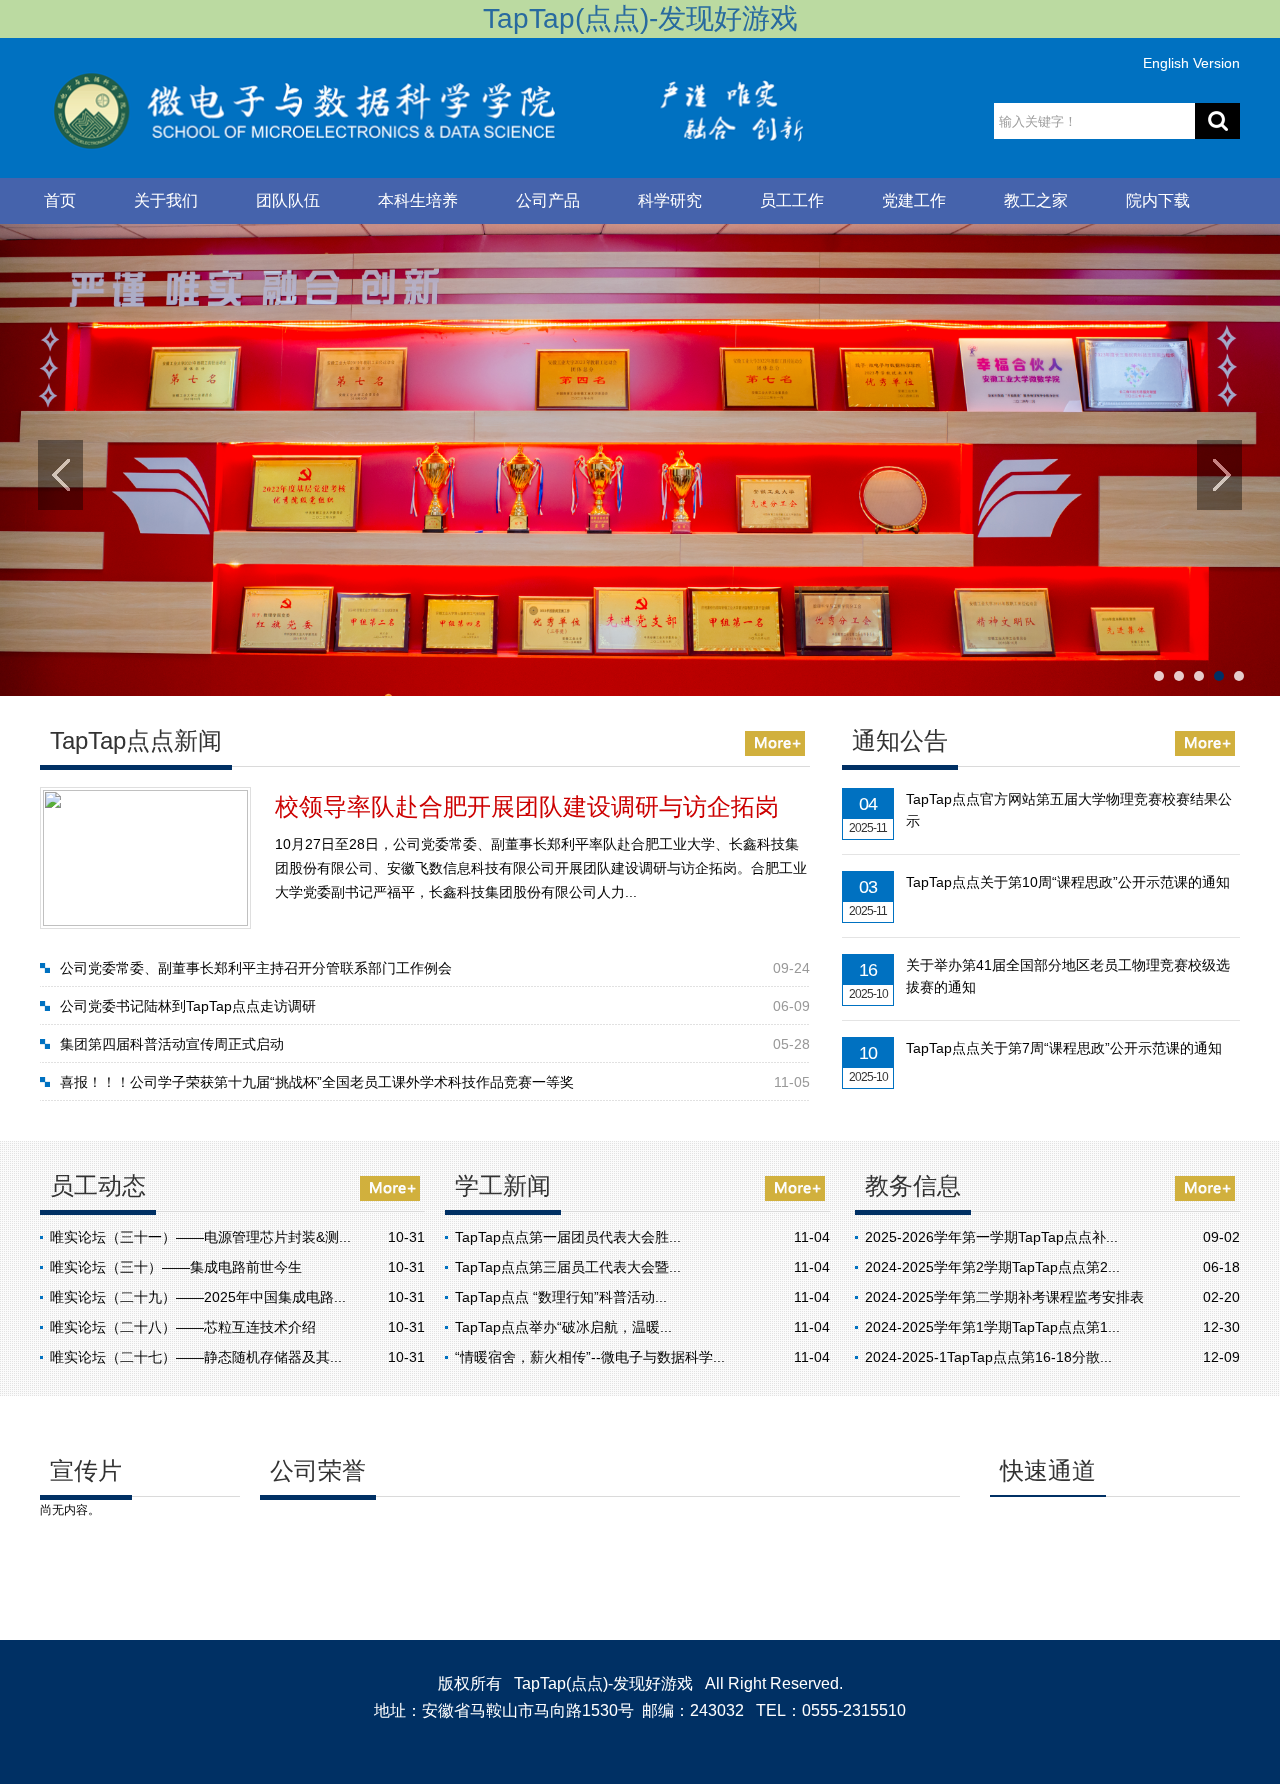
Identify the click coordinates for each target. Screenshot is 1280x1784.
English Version (1191, 63)
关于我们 (166, 200)
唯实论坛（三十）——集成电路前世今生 (176, 1267)
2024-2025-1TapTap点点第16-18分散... (988, 1357)
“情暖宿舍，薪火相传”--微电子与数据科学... (590, 1357)
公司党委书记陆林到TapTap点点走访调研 (188, 1006)
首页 (60, 200)
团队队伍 (288, 200)
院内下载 (1158, 200)
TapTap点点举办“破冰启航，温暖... (563, 1327)
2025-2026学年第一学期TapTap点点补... (991, 1237)
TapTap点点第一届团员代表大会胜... (568, 1237)
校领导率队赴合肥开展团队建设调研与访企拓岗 (527, 806)
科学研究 (670, 200)
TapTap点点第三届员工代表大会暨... (568, 1267)
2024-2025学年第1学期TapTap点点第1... (992, 1327)
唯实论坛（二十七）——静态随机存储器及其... (196, 1357)
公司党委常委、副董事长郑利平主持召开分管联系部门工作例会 (256, 968)
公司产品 (548, 200)
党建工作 (914, 200)
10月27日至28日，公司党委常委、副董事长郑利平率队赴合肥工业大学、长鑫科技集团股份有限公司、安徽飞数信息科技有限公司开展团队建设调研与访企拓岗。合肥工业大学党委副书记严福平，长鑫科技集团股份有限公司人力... (541, 868)
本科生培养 (418, 200)
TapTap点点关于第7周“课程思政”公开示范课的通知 (1064, 1048)
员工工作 (792, 200)
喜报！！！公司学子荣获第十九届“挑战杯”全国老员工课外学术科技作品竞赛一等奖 (317, 1082)
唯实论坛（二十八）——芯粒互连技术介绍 (183, 1327)
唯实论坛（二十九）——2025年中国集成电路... (198, 1297)
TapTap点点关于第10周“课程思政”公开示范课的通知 (1068, 882)
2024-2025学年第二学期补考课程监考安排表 (1004, 1297)
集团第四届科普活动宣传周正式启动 (172, 1044)
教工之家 (1036, 200)
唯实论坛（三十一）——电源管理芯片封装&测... (200, 1237)
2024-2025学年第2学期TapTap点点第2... (992, 1267)
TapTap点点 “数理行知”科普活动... (561, 1297)
